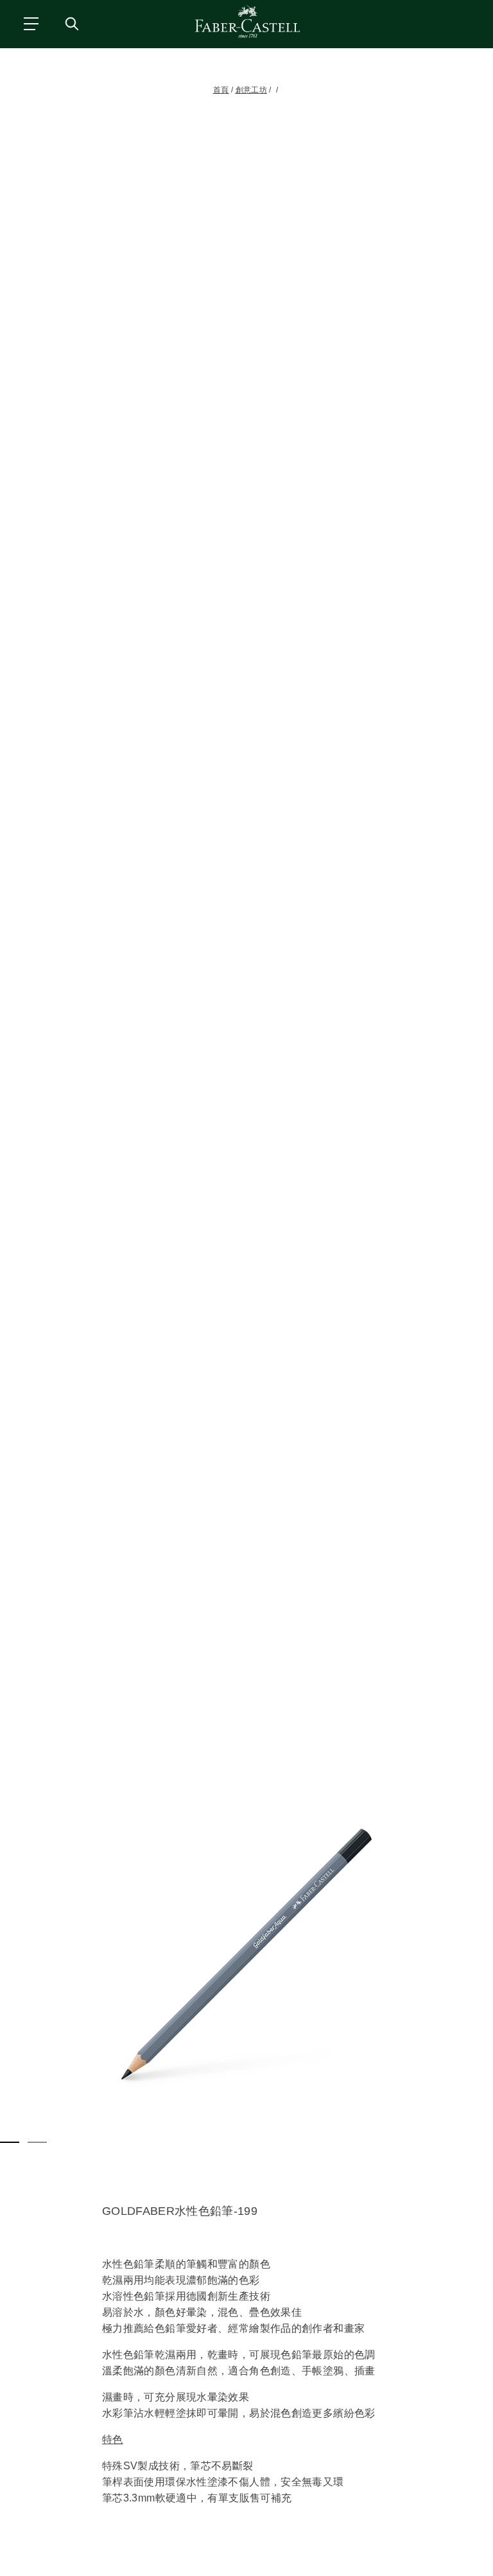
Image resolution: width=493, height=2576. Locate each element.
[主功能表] (30, 23)
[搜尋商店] (71, 23)
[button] (246, 1954)
